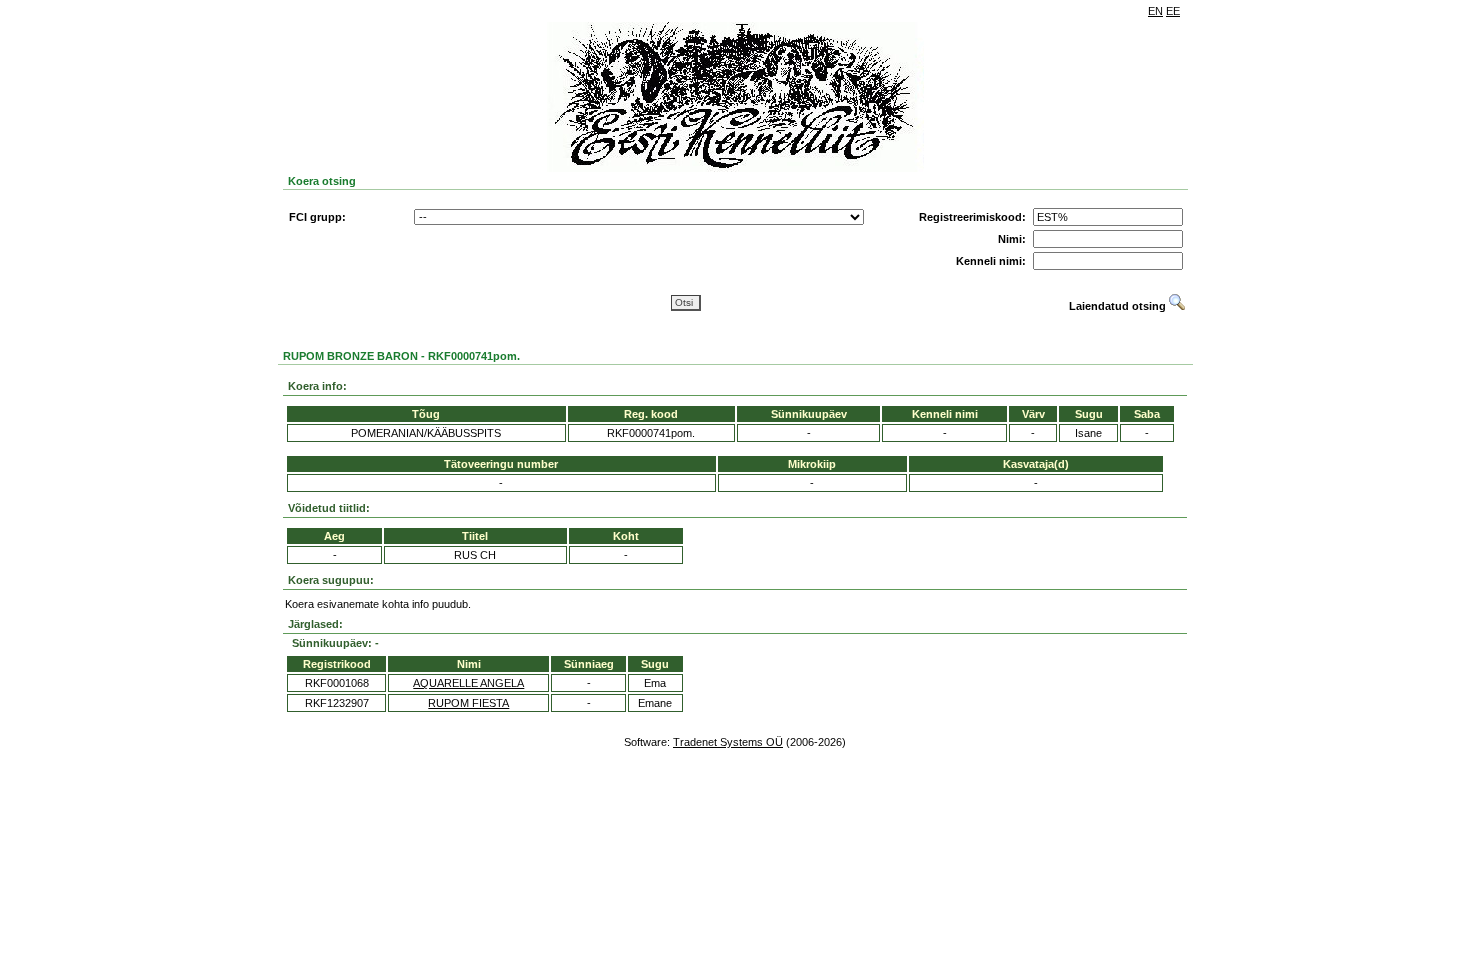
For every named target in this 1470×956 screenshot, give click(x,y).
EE (1173, 11)
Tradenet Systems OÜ (728, 742)
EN (1155, 11)
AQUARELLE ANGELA (468, 683)
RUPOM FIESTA (468, 703)
